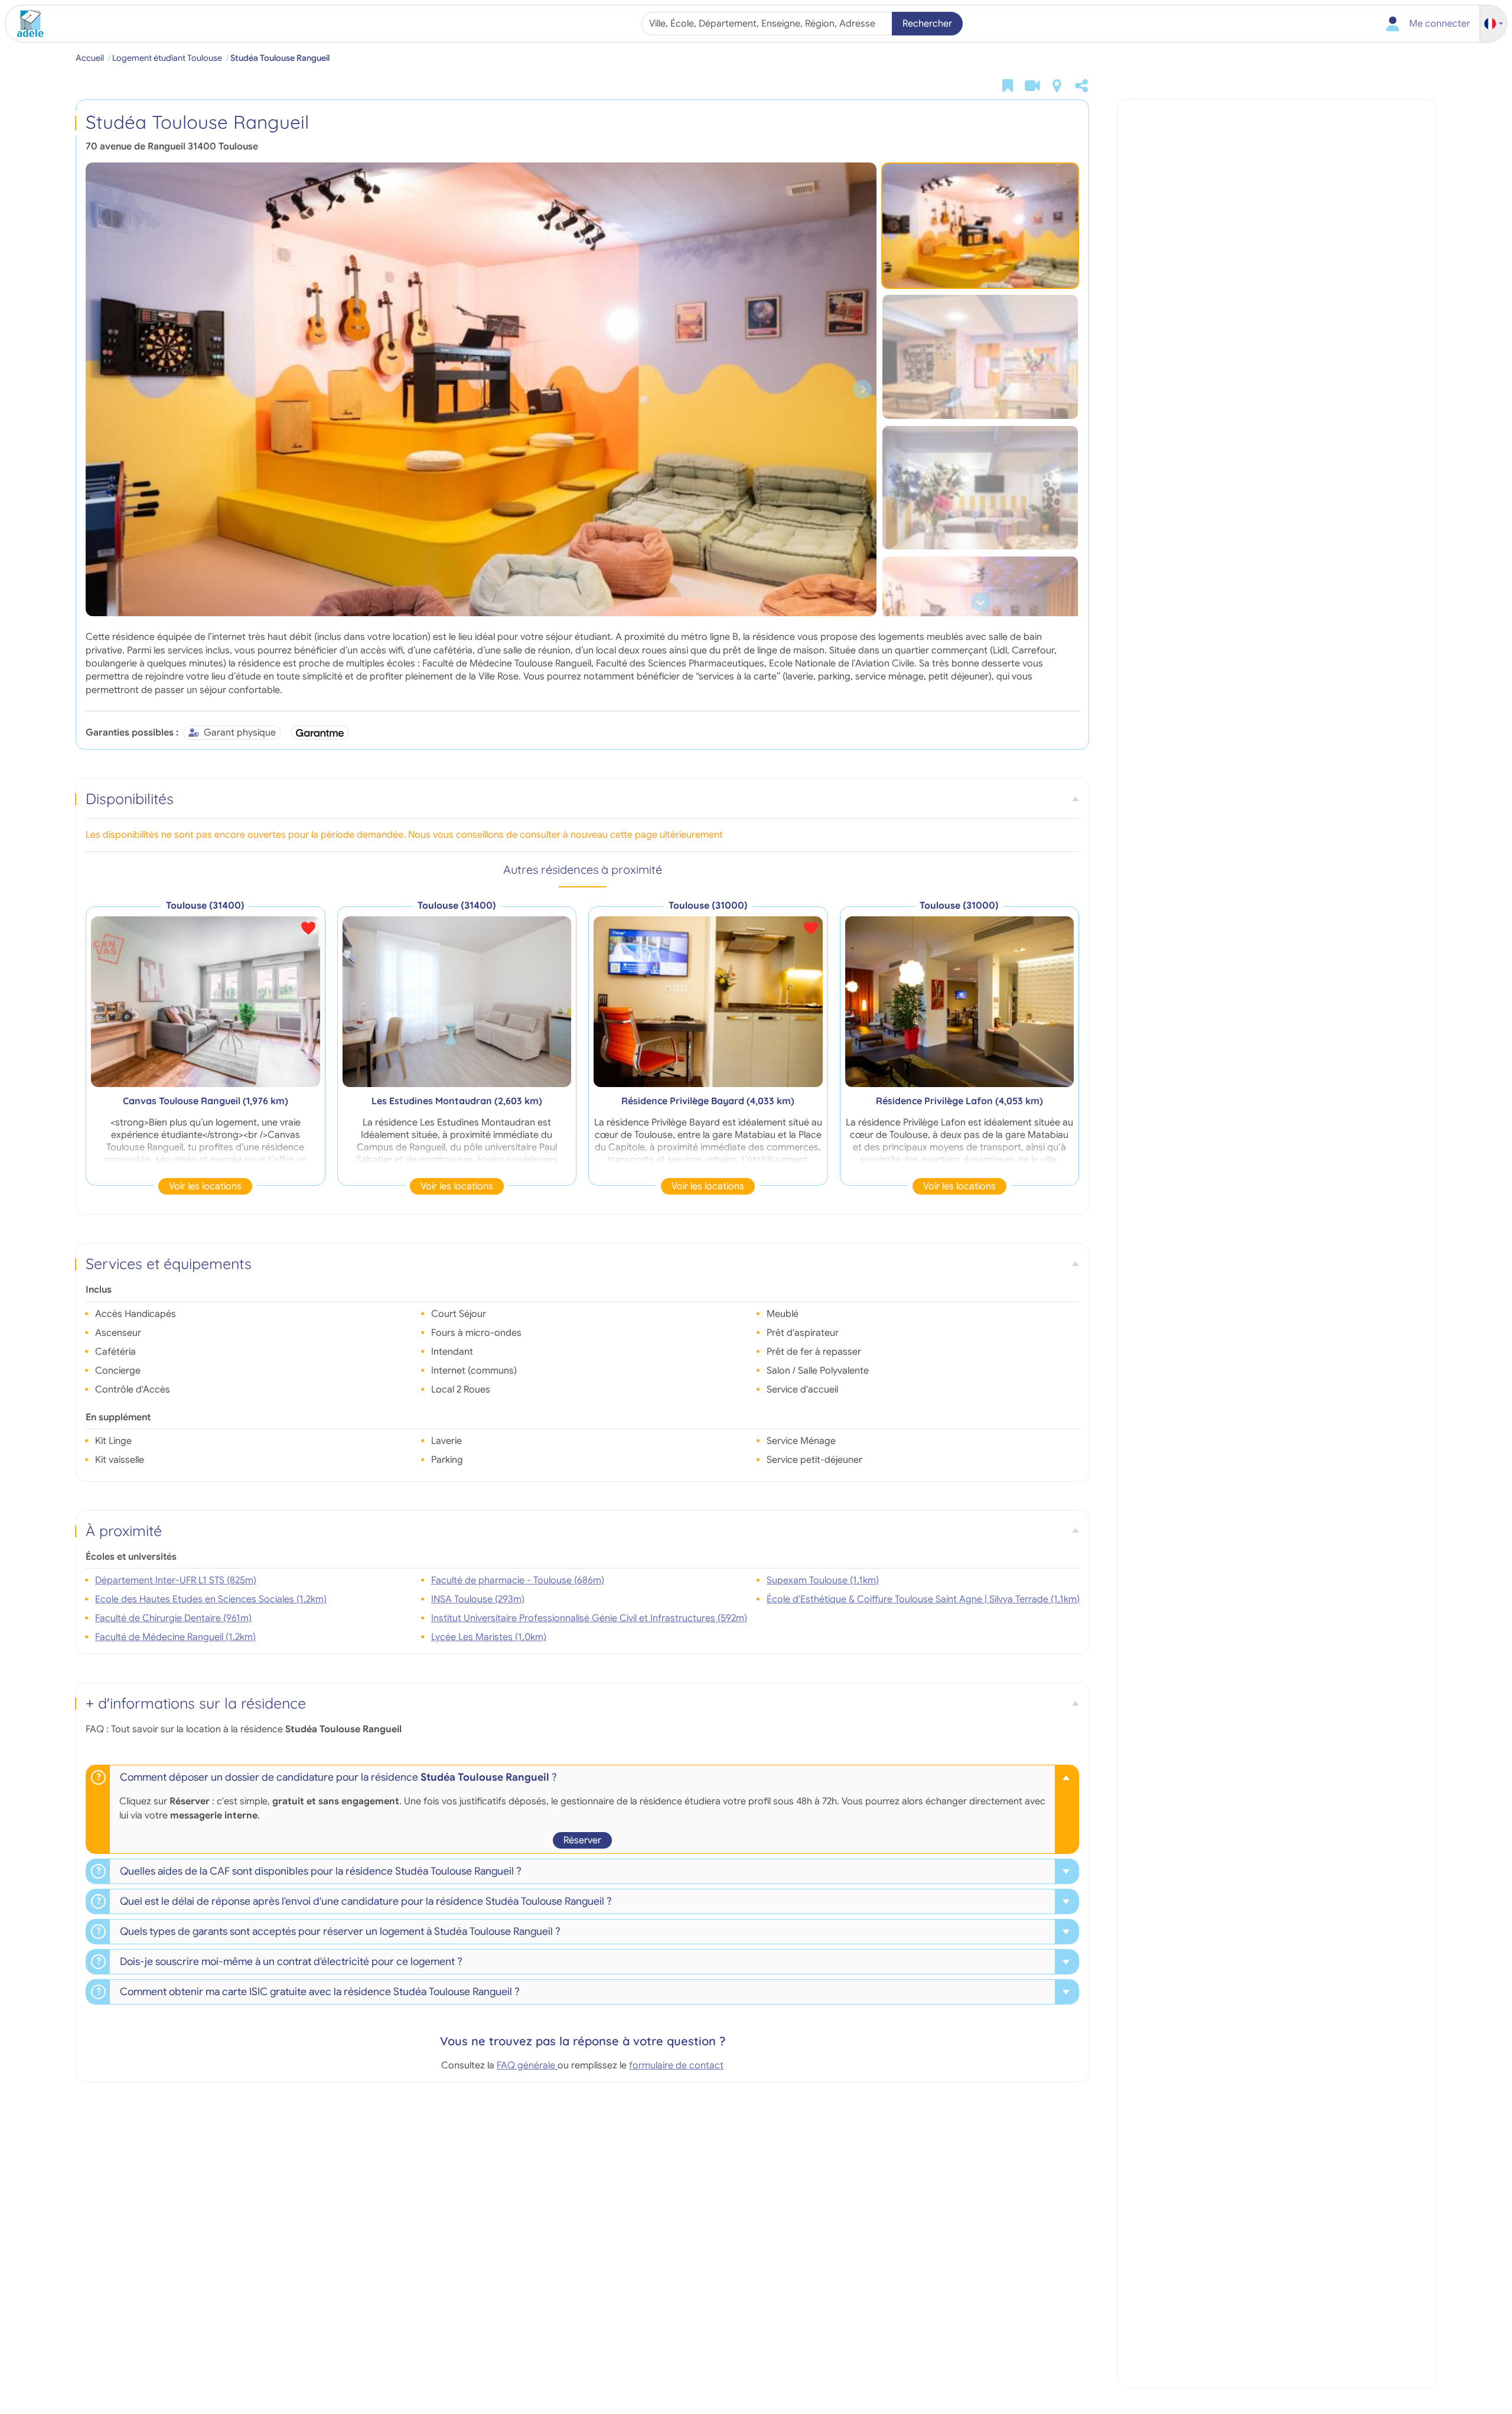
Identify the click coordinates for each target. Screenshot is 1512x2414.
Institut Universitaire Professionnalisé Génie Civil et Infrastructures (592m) (589, 1618)
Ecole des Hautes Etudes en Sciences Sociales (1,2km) (211, 1599)
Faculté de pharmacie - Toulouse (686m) (518, 1580)
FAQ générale (527, 2065)
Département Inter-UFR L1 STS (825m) (176, 1580)
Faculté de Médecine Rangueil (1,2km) (175, 1637)
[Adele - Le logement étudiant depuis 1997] (26, 24)
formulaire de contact (676, 2065)
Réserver (582, 1840)
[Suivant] (862, 389)
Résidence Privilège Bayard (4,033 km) (708, 1101)
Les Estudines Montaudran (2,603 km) (457, 1101)
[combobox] (768, 24)
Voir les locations (205, 1186)
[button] (1494, 24)
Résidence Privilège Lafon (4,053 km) (959, 1101)
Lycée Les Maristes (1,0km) (489, 1637)
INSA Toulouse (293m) (478, 1599)
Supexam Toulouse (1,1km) (823, 1580)
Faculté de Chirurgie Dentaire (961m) (173, 1618)
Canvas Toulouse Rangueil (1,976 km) (206, 1101)
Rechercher (927, 24)
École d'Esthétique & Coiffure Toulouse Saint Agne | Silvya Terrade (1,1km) (923, 1599)
